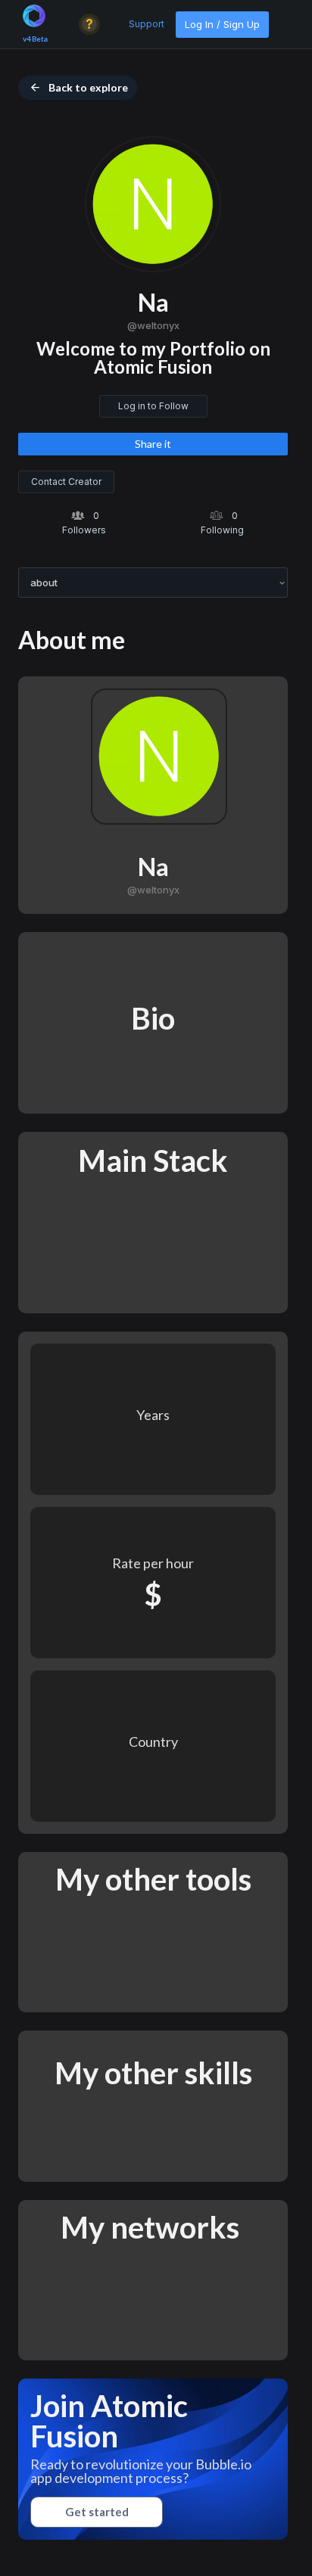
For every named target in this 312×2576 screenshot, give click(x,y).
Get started (97, 2512)
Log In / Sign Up (222, 24)
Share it (153, 444)
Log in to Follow (153, 406)
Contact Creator (66, 482)
